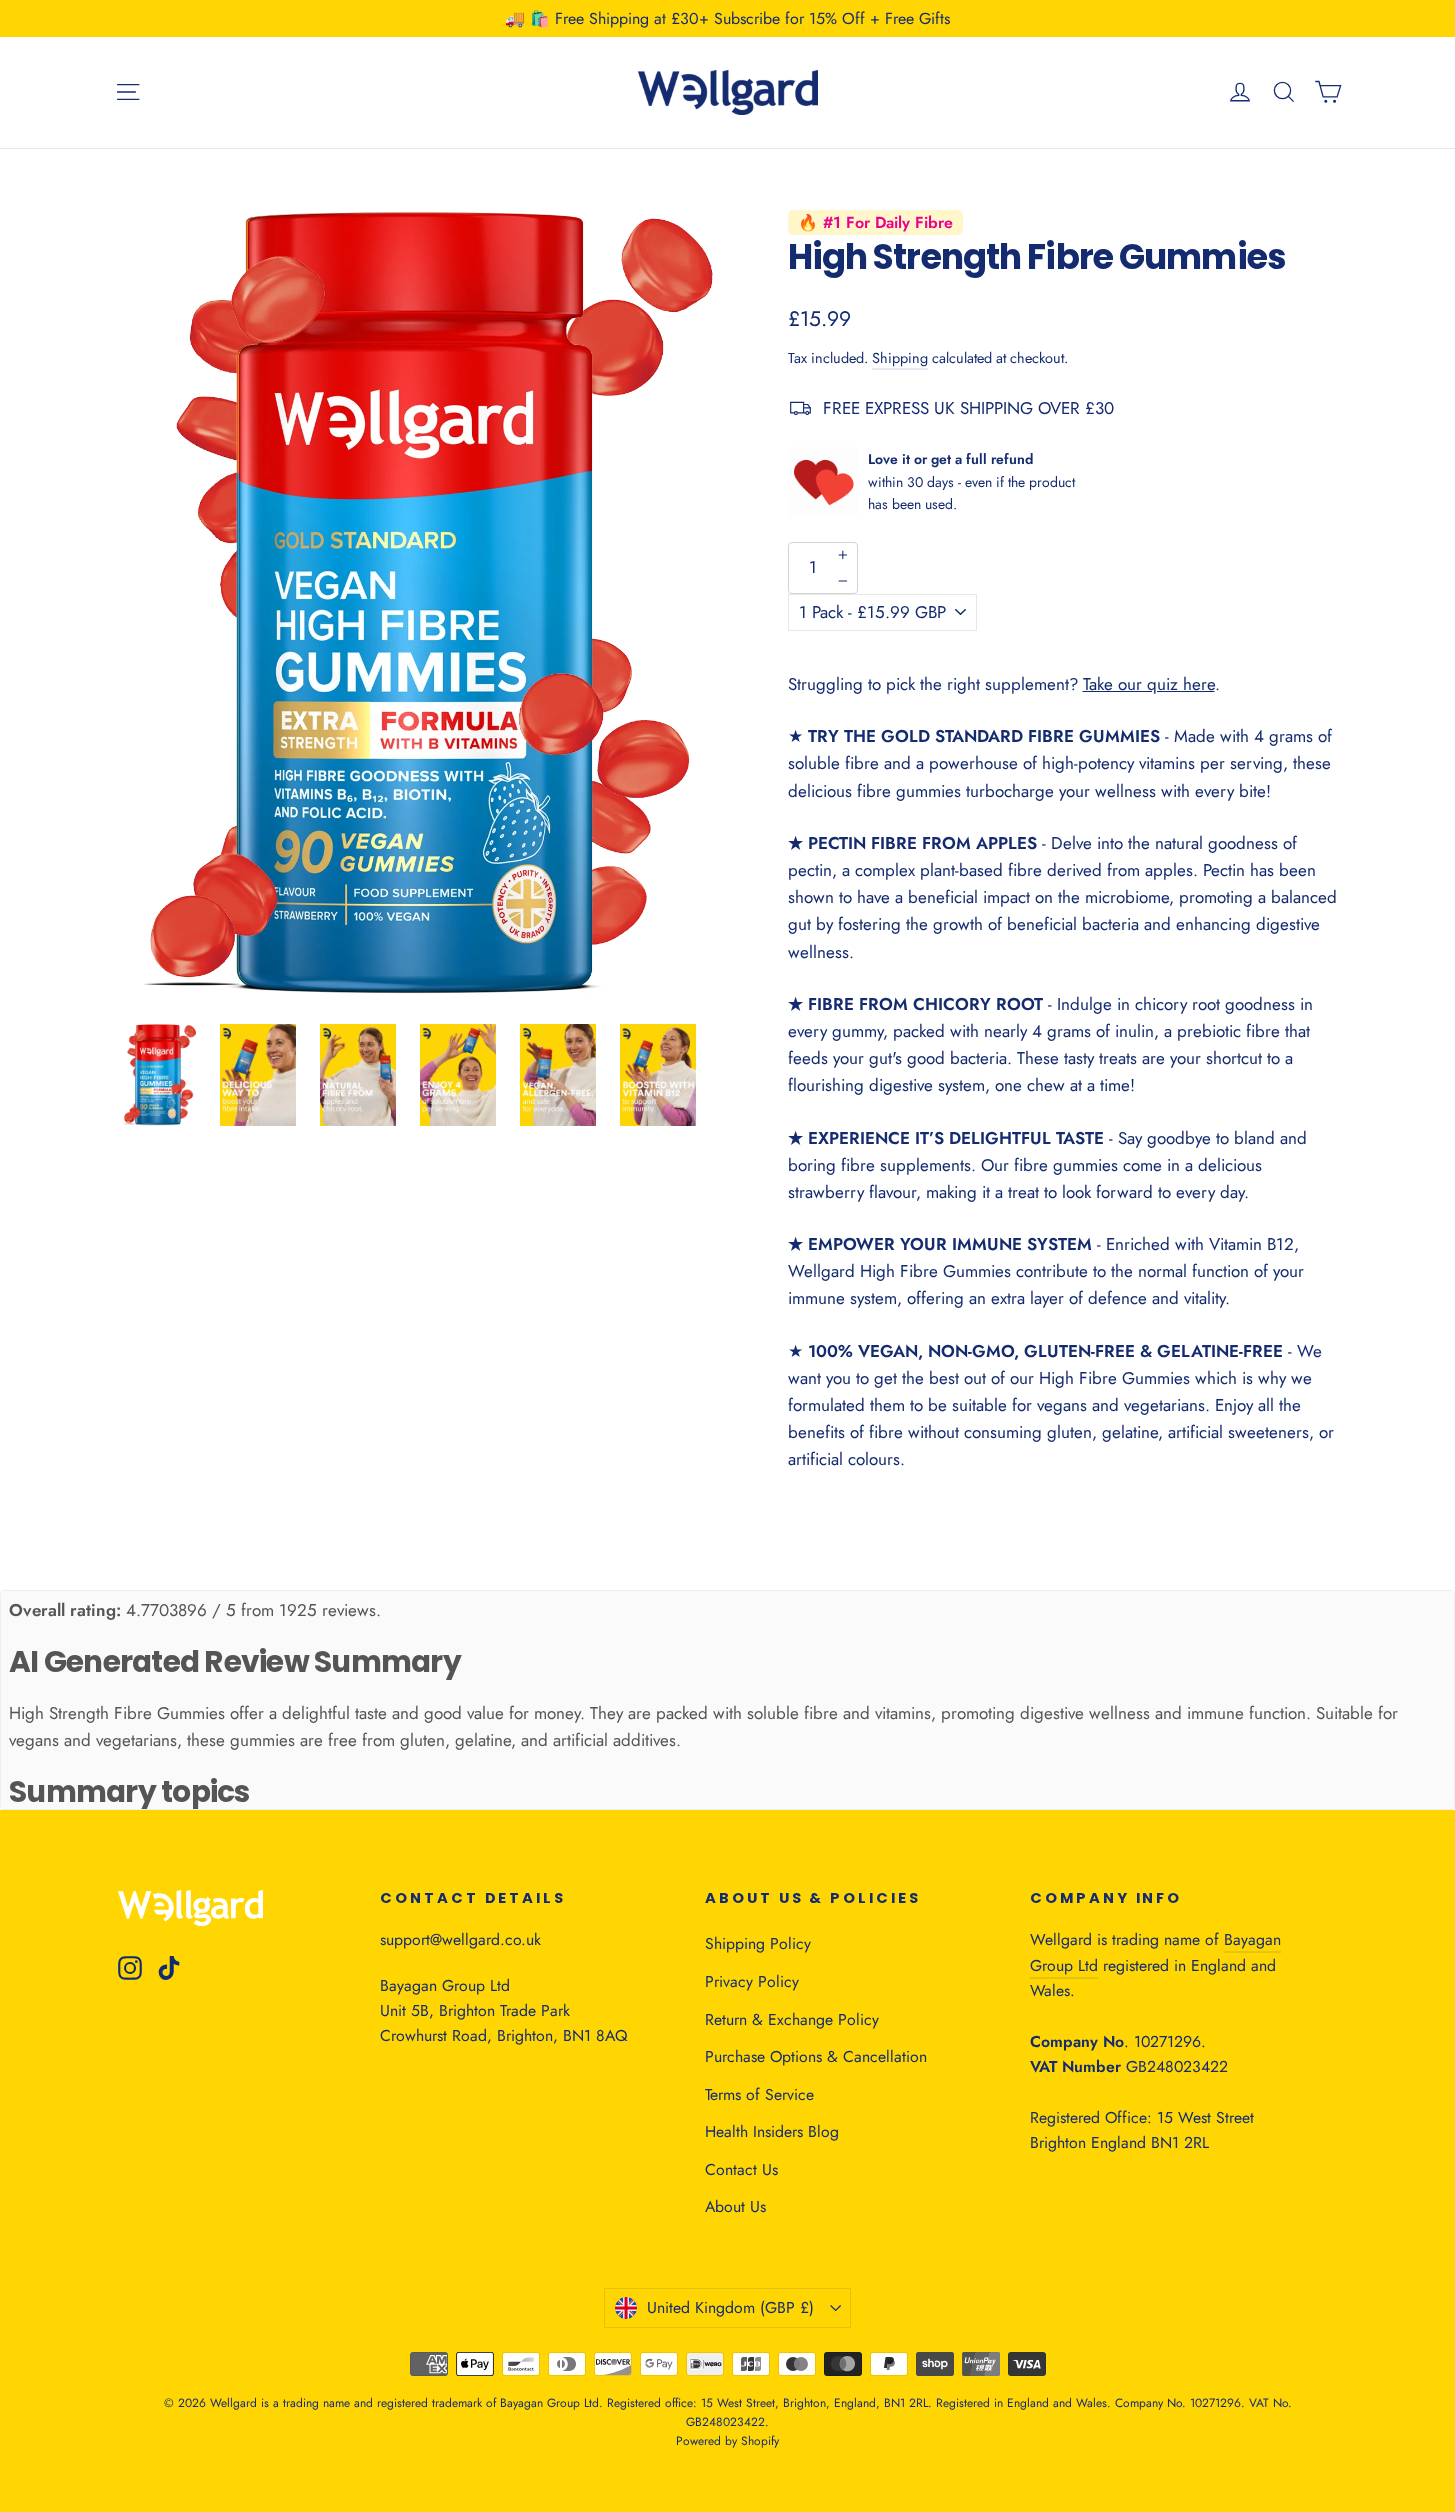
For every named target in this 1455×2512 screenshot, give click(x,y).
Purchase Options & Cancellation (816, 2056)
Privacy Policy (752, 1981)
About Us (735, 2206)
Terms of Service (759, 2094)
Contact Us (741, 2169)
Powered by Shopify (727, 2441)
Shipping (900, 358)
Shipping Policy (758, 1943)
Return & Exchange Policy (792, 2019)
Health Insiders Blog (772, 2131)
